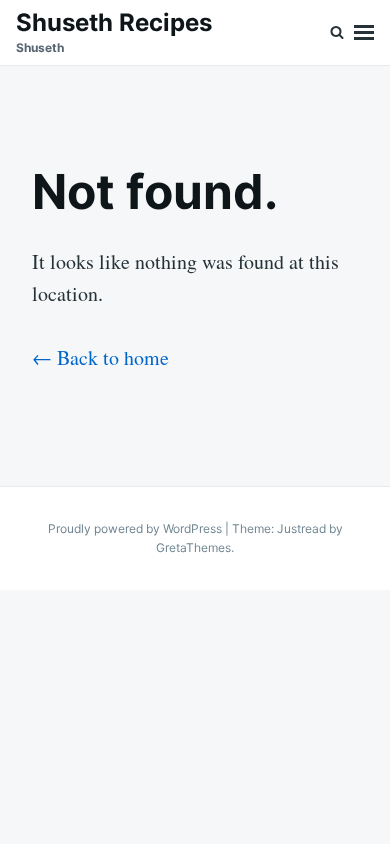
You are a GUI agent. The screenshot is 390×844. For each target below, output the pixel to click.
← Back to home (100, 357)
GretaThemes (193, 547)
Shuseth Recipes (114, 22)
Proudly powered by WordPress (136, 528)
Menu (364, 32)
